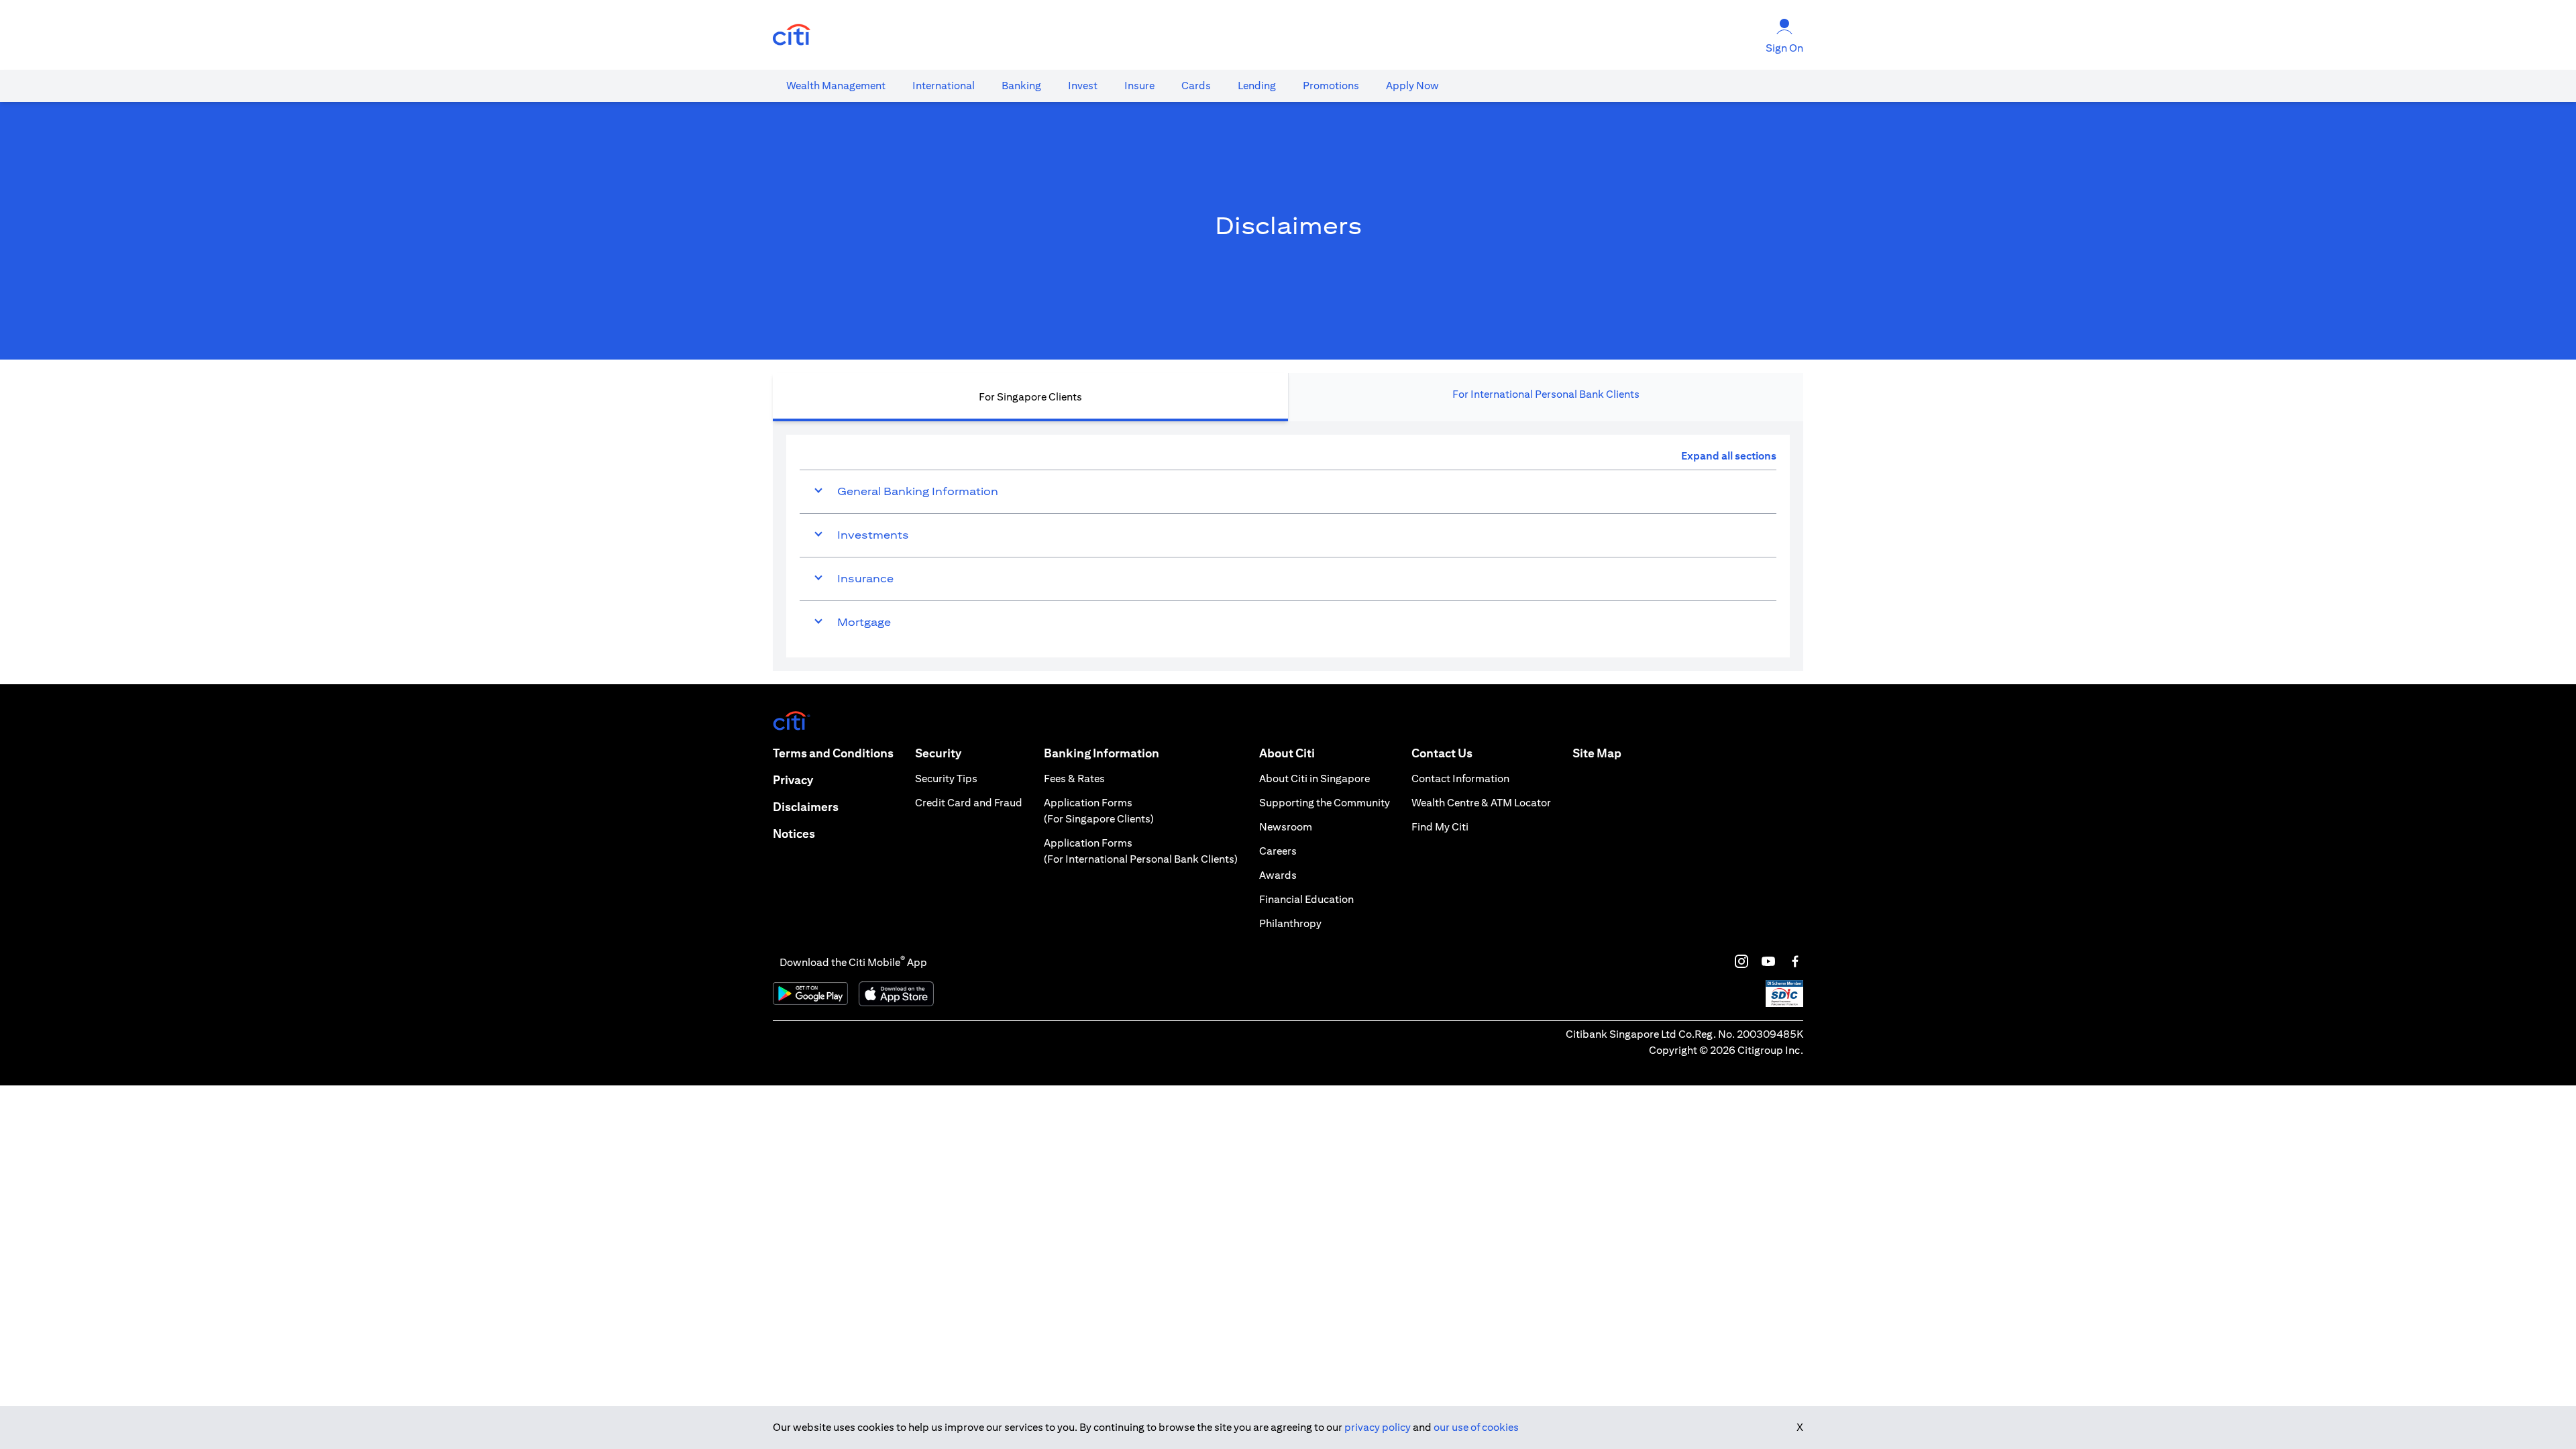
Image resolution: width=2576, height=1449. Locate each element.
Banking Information (1102, 753)
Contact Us (1442, 753)
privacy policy (1378, 1427)
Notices (794, 834)
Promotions (1331, 86)
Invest (1083, 86)
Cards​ (1196, 86)
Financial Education (1306, 899)
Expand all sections (1729, 456)
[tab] (836, 86)
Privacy (793, 780)
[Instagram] (1741, 961)
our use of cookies (1476, 1427)
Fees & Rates (1074, 779)
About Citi (1287, 753)
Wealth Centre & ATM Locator (1481, 803)
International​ (944, 86)
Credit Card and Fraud (969, 803)
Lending (1257, 86)
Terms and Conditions (833, 753)
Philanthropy (1290, 923)
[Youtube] (1768, 961)
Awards (1278, 875)
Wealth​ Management (836, 86)
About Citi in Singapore (1314, 779)
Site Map (1597, 753)
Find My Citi (1440, 827)
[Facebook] (1795, 961)
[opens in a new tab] (792, 35)
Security (938, 753)
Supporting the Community (1325, 803)
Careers (1278, 851)
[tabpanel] (1288, 546)
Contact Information (1460, 779)
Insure (1139, 86)
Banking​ (1021, 86)
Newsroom (1286, 827)
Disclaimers (806, 807)
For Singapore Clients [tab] (1030, 397)
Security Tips (946, 779)
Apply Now (1412, 86)
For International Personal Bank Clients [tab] (1546, 394)
